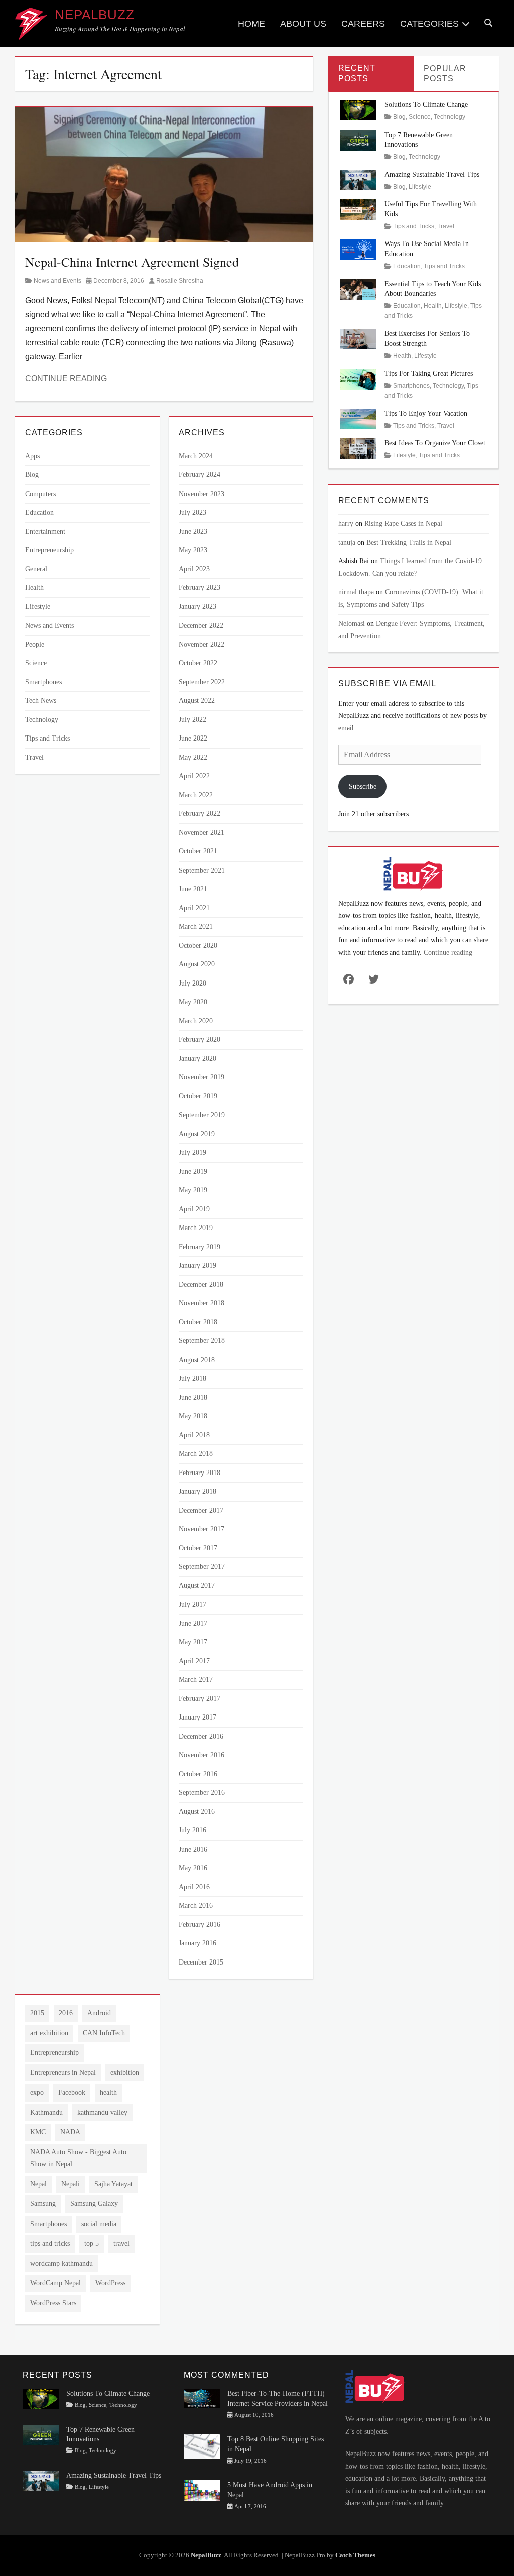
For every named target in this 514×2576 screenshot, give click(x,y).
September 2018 (202, 1341)
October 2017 (198, 1548)
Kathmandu (46, 2112)
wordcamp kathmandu (61, 2263)
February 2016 (200, 1925)
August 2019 (197, 1134)
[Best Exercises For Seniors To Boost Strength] (358, 339)
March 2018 (196, 1454)
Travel (34, 757)
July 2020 (192, 983)
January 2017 (198, 1717)
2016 (66, 2013)
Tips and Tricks (47, 738)
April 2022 (194, 776)
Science (36, 663)
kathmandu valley (102, 2112)
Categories (429, 24)
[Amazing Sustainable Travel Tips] (358, 179)
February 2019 (200, 1247)
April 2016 (194, 1887)
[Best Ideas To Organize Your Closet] (358, 448)
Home (251, 24)
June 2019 (193, 1172)
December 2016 (201, 1736)
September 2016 (202, 1793)
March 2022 (196, 795)
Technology (42, 720)
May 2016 (193, 1868)
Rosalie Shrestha (180, 281)
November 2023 (202, 494)
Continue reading (448, 953)
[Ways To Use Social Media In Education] (358, 249)
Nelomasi (352, 623)
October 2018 (198, 1322)
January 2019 (198, 1265)
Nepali (71, 2184)
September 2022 (202, 682)
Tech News (41, 701)
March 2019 (196, 1228)
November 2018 (202, 1303)
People (35, 644)
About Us (303, 24)
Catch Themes (355, 2555)
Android (99, 2013)
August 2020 (197, 964)
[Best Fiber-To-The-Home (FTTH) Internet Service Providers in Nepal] (202, 2398)
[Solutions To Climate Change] (358, 110)
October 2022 (198, 663)
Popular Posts (445, 74)
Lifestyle (38, 607)
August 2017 (197, 1586)
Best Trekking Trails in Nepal (409, 542)
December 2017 (201, 1510)
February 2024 (200, 475)
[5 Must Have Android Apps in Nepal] (202, 2490)
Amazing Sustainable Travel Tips (432, 174)
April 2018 (194, 1435)
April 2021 (194, 908)
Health (34, 588)
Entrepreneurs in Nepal (63, 2073)
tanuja (347, 542)
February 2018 (200, 1473)
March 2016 (196, 1906)
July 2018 (192, 1378)
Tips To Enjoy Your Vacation (426, 413)
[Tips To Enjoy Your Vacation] (358, 418)
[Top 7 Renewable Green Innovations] (358, 139)
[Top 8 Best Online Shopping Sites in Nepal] (202, 2446)
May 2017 (193, 1642)
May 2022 (193, 757)
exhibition (125, 2073)
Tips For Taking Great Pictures (429, 373)
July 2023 (192, 512)
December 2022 (201, 625)
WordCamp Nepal (55, 2283)
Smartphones (43, 682)
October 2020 (198, 946)
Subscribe (363, 786)
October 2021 (198, 851)
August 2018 (197, 1360)
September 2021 (202, 870)
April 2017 (194, 1661)
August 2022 (197, 701)
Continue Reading (66, 378)
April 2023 (194, 569)
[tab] (371, 74)
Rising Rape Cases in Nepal (403, 523)
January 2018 (198, 1491)
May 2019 (193, 1190)
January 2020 (198, 1059)
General (36, 569)
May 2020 (193, 1002)
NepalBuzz (95, 15)
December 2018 (201, 1284)
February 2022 (200, 814)
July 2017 (192, 1604)
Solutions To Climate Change (426, 105)
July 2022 (192, 720)
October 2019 (198, 1096)
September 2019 (202, 1115)
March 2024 (196, 456)
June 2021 (193, 889)
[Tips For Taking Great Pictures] (358, 378)
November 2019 (202, 1077)
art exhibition (49, 2033)
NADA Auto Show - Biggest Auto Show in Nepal (78, 2158)
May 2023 (193, 550)
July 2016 (192, 1830)
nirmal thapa (356, 592)
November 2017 (202, 1529)
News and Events (57, 281)
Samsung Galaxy (94, 2204)
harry (346, 523)
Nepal (38, 2184)
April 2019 (194, 1209)
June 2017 (193, 1623)
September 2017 (202, 1567)
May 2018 (193, 1416)
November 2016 (202, 1755)
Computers (40, 494)
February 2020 (200, 1039)
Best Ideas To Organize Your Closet (435, 443)
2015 (37, 2013)
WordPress (110, 2283)
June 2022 (193, 738)
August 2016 (197, 1812)
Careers (363, 24)
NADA (70, 2132)
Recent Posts (357, 73)
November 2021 (202, 833)
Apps (32, 456)
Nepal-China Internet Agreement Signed (132, 262)
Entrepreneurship (49, 550)
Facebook (72, 2092)
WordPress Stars (53, 2303)
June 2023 (193, 531)
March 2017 (196, 1680)
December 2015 (201, 1962)
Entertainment (45, 531)
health (108, 2092)
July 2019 (192, 1152)
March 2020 (196, 1021)
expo (37, 2092)
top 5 (92, 2243)
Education (39, 512)
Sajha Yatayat (113, 2184)
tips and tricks (50, 2243)
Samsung (43, 2204)
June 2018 (193, 1397)
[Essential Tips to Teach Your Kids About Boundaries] (358, 288)
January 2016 (198, 1943)
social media (99, 2224)
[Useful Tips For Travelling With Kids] (358, 209)
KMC (38, 2132)
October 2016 (198, 1774)
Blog (32, 475)
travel (121, 2243)
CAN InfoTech (104, 2033)
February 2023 (200, 588)
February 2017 (200, 1699)
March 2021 (196, 927)
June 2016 (193, 1849)
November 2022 (202, 644)
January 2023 (198, 607)
